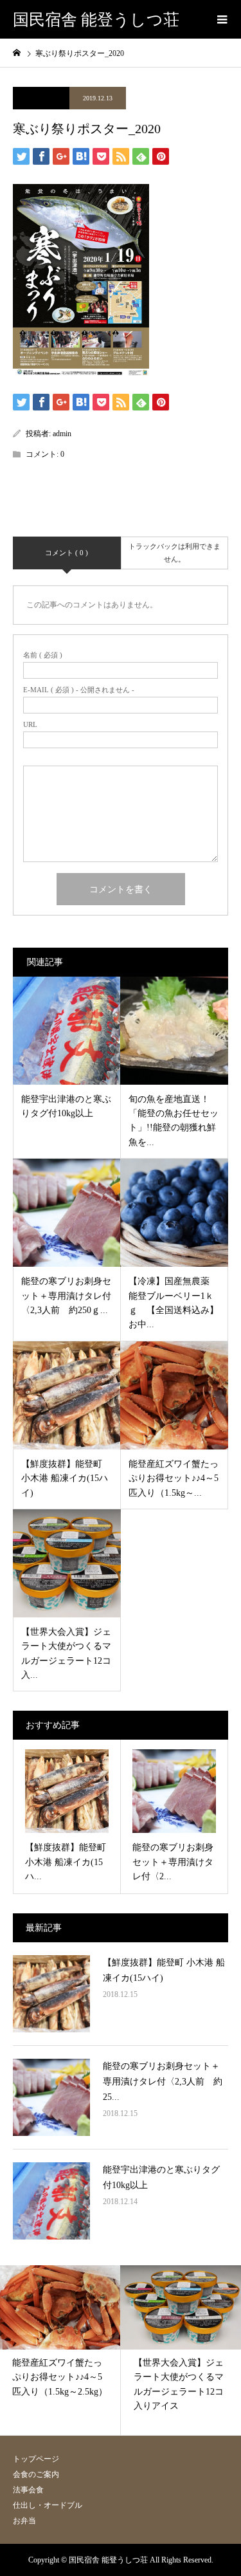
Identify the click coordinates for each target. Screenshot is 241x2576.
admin (62, 434)
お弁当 (24, 2521)
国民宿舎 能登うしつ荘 (96, 20)
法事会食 (28, 2490)
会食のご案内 (36, 2474)
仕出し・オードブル (48, 2505)
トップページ (36, 2459)
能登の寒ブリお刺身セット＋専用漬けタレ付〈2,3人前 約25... (163, 2082)
